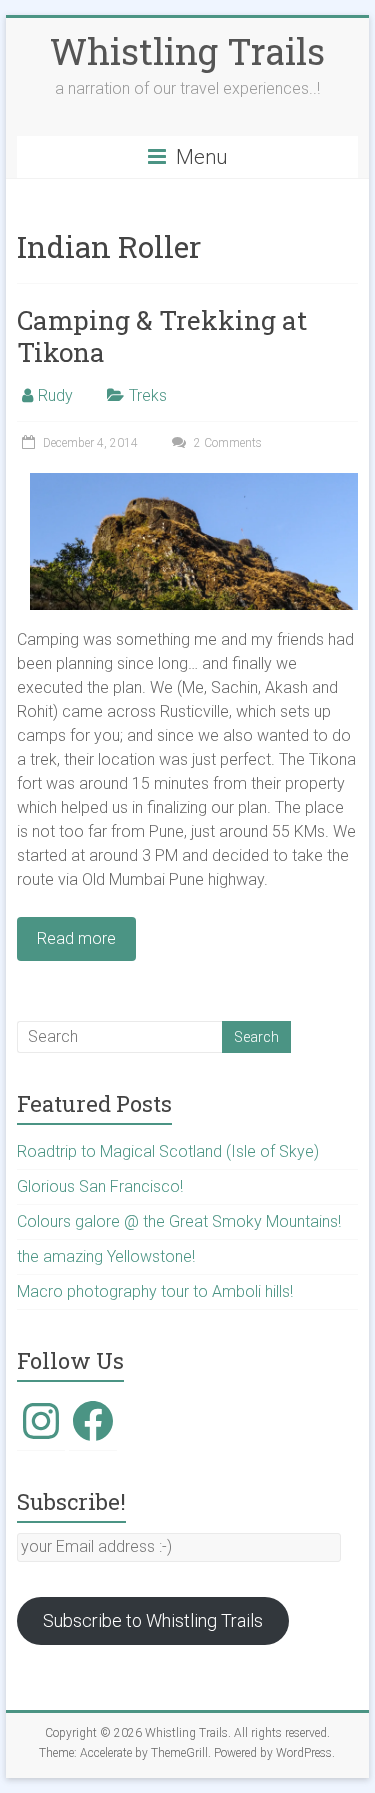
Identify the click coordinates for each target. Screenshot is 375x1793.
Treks (148, 395)
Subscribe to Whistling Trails (153, 1620)
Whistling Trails (187, 51)
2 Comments (226, 443)
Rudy (55, 395)
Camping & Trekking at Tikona (162, 336)
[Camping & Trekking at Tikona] (194, 482)
